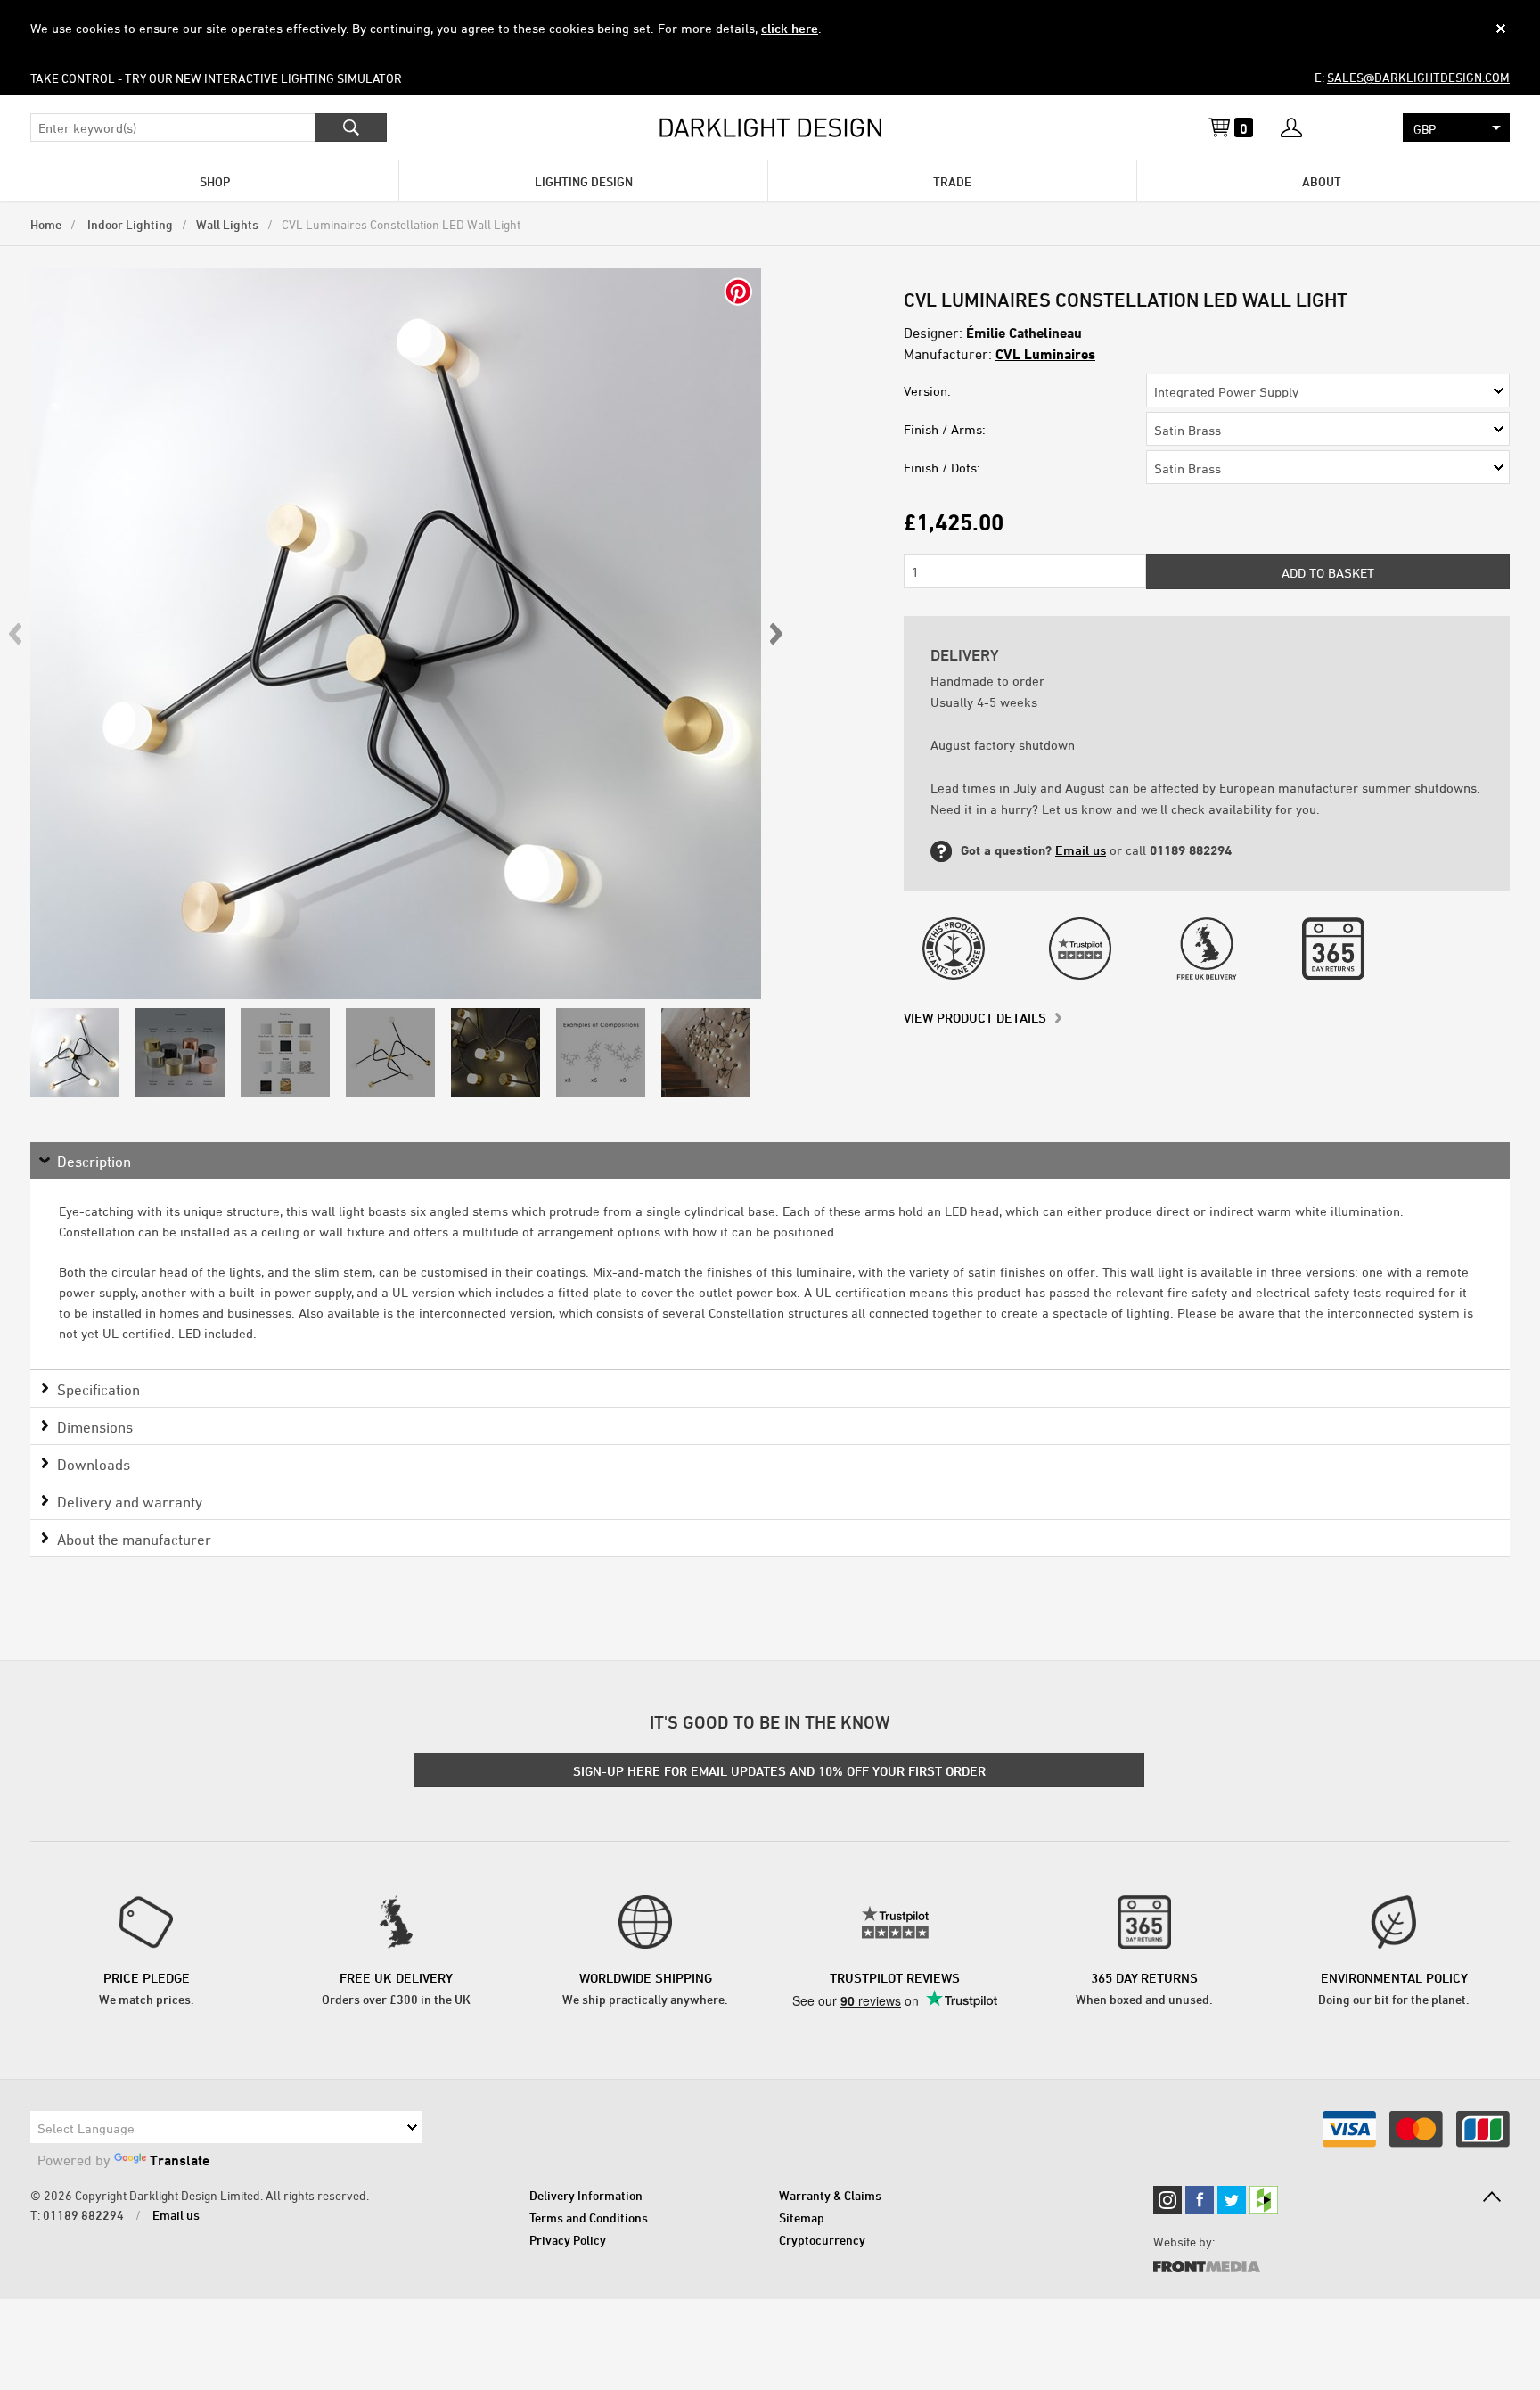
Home (46, 224)
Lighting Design (584, 181)
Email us (1081, 850)
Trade (952, 181)
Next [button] (775, 634)
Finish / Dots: (942, 468)
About (1322, 181)
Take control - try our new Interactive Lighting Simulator (216, 78)
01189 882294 (83, 2215)
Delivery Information (586, 2195)
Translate (180, 2160)
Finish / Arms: (945, 429)
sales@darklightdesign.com (1418, 77)
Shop (215, 181)
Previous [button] (16, 634)
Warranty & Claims (830, 2195)
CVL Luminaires (1045, 354)
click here (790, 28)
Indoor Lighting (129, 224)
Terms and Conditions (589, 2218)
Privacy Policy (568, 2240)
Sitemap (802, 2218)
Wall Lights (227, 224)
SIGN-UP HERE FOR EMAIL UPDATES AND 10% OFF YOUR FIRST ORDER (779, 1771)
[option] (396, 634)
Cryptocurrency (822, 2240)
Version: (927, 391)
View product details (975, 1018)
